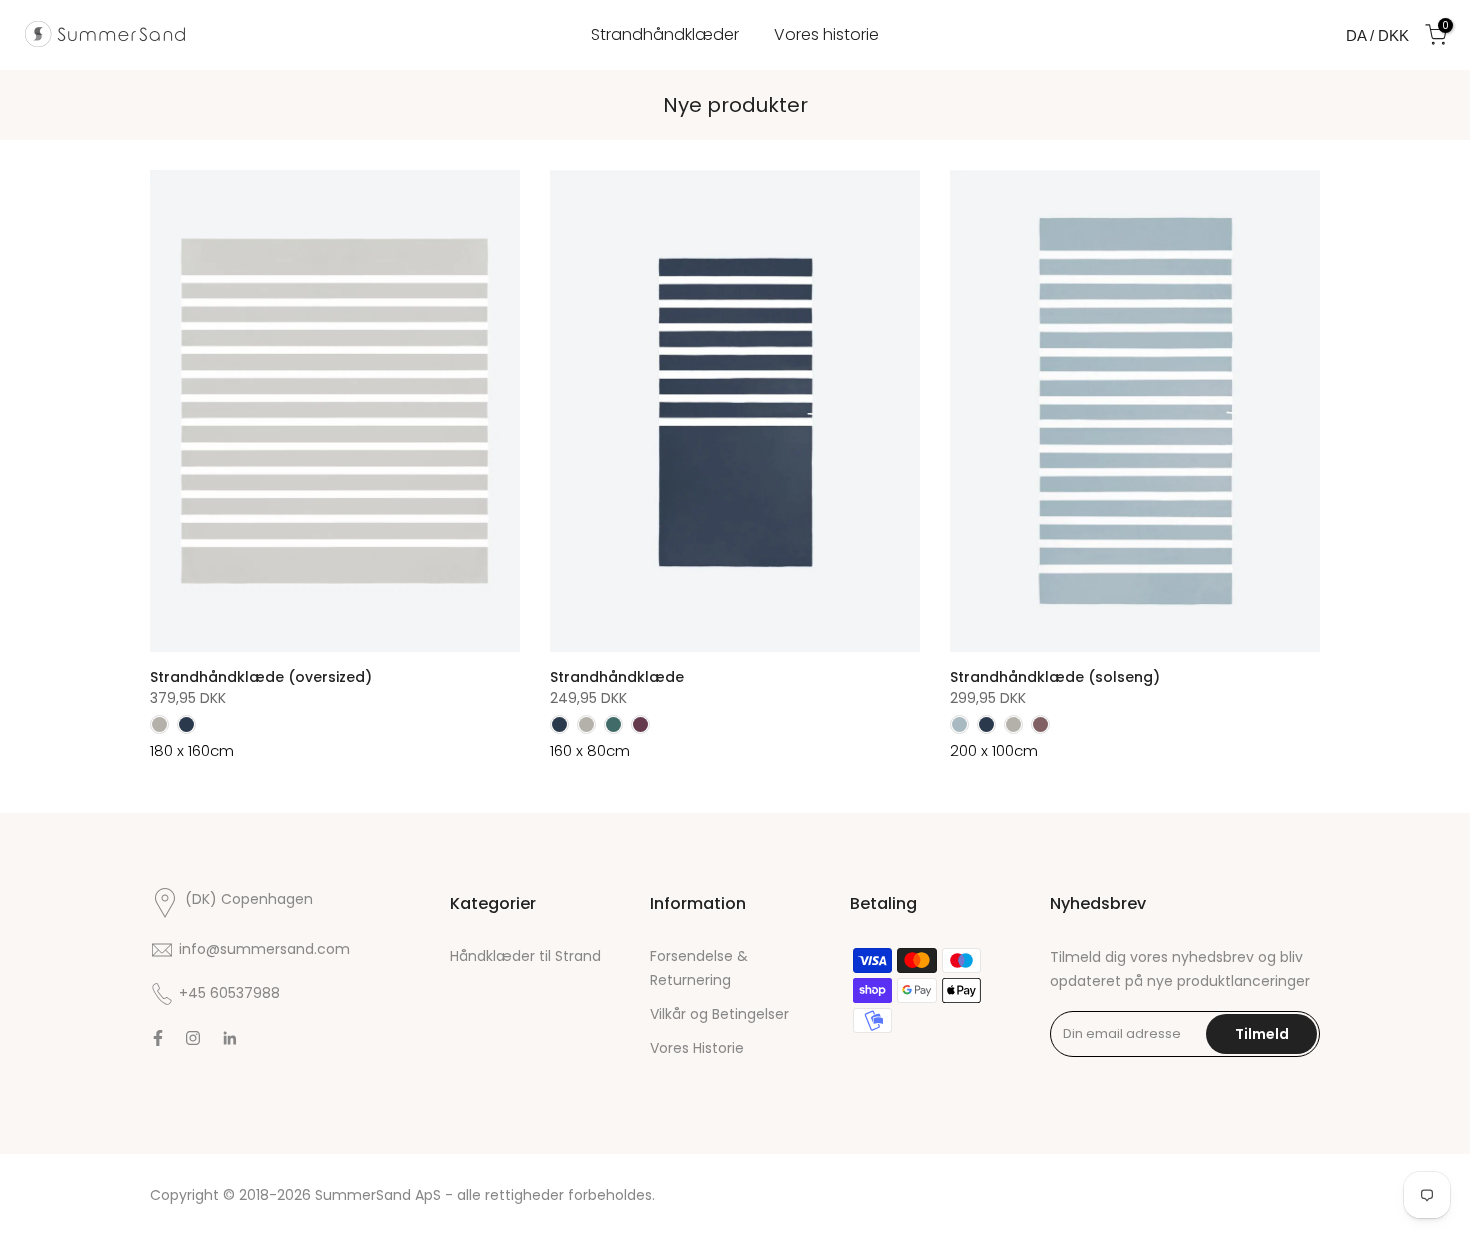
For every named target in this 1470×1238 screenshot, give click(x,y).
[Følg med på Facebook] (158, 1038)
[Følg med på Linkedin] (229, 1038)
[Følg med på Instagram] (193, 1038)
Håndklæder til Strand (525, 956)
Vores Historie (697, 1048)
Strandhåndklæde (617, 677)
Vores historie (826, 34)
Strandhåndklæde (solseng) (1055, 677)
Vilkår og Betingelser (719, 1014)
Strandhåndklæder (665, 34)
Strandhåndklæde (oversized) (261, 677)
